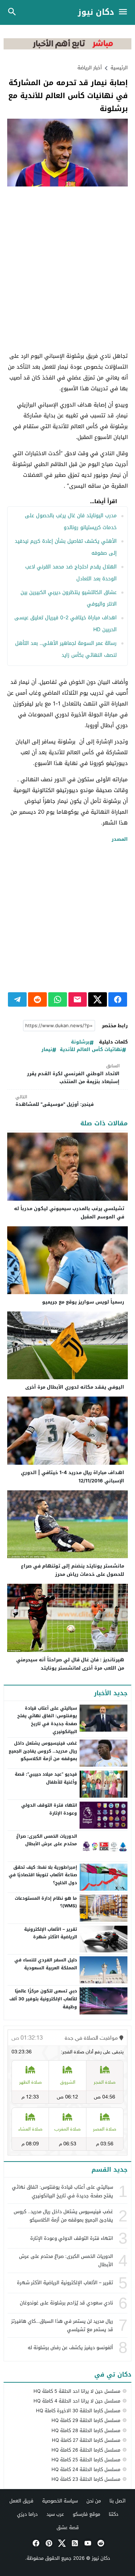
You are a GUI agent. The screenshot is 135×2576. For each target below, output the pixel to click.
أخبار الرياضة (90, 68)
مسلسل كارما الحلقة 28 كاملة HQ (86, 2430)
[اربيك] (67, 48)
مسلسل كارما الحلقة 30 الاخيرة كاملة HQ (78, 2411)
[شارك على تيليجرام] (17, 999)
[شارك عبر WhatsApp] (58, 999)
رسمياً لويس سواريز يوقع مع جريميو (83, 1302)
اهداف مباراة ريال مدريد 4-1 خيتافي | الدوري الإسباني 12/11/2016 (73, 1477)
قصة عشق (68, 2527)
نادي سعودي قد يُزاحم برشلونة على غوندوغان (66, 2303)
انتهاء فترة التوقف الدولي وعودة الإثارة (49, 1809)
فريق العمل (21, 2501)
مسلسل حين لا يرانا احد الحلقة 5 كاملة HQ (77, 2391)
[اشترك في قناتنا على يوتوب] (87, 2543)
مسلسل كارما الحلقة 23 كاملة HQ (86, 2479)
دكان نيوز (96, 12)
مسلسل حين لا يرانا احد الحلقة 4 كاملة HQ (77, 2401)
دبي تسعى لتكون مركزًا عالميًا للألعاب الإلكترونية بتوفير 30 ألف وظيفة (43, 1999)
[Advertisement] (67, 261)
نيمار (47, 1050)
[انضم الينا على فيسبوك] (35, 2543)
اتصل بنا (118, 2501)
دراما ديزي (27, 2514)
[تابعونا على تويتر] (61, 2543)
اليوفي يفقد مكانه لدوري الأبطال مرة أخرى (75, 1387)
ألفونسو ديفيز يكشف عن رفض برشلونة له (70, 2348)
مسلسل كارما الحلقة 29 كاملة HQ (86, 2420)
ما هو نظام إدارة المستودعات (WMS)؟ (46, 1902)
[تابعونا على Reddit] (100, 2543)
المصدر (120, 839)
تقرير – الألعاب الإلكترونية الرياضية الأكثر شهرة (51, 1933)
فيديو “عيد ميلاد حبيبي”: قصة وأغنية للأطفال (46, 1778)
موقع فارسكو (86, 2514)
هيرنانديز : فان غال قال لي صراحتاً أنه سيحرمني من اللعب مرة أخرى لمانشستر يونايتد (70, 1664)
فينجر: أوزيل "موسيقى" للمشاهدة (55, 1101)
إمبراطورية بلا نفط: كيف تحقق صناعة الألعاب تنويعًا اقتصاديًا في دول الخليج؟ (43, 1875)
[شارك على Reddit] (37, 999)
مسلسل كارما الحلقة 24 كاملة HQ (86, 2469)
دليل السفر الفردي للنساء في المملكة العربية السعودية (46, 1964)
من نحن (94, 2501)
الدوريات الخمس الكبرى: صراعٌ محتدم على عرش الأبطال (47, 1840)
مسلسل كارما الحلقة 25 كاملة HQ (86, 2460)
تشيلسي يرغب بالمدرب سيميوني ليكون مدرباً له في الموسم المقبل (69, 1213)
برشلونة (80, 1042)
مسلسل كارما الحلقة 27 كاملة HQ (86, 2440)
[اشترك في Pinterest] (48, 2543)
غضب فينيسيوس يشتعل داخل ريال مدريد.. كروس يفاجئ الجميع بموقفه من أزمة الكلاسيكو (43, 1751)
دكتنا (114, 2514)
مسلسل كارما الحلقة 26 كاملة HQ (86, 2450)
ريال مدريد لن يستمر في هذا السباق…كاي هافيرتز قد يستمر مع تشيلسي (62, 2325)
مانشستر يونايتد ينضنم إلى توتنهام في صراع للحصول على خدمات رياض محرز (73, 1570)
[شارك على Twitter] (98, 999)
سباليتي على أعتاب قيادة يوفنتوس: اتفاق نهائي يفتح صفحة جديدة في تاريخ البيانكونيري (47, 1720)
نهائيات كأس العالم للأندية (91, 1050)
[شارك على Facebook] (118, 999)
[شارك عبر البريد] (78, 999)
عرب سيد (55, 2514)
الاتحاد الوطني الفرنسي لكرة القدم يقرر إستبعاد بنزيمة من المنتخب (73, 1074)
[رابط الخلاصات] (74, 2543)
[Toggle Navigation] (125, 12)
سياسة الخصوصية (60, 2501)
